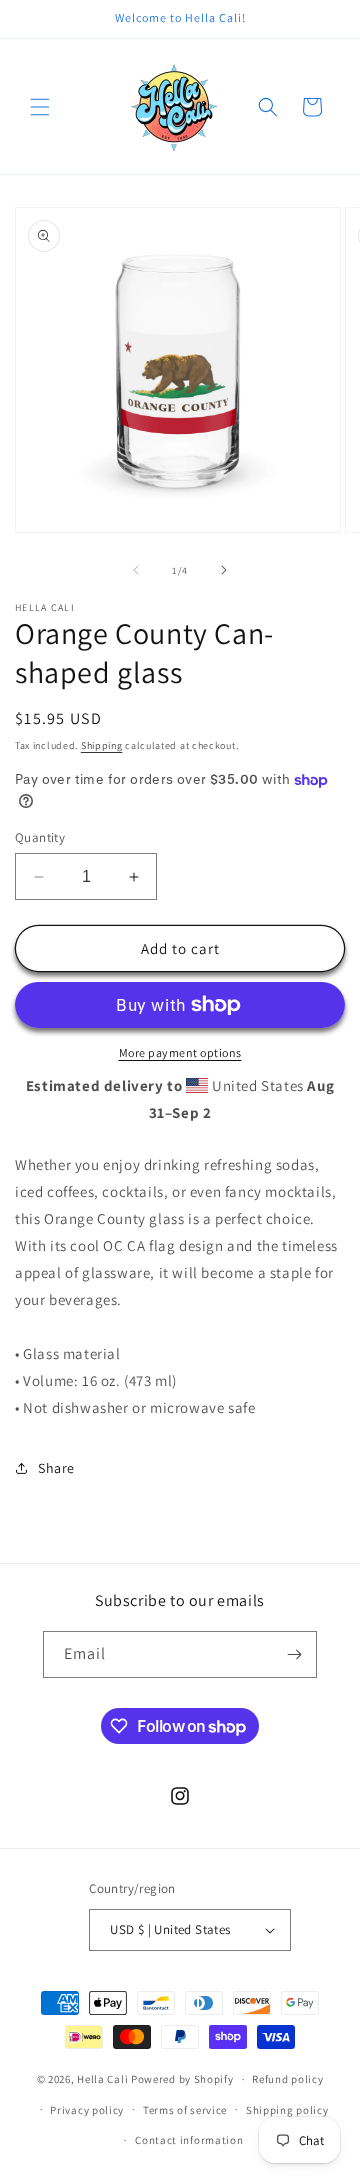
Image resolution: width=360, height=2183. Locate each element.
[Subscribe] (294, 1654)
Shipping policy (287, 2110)
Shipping (102, 745)
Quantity (40, 837)
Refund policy (287, 2079)
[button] (40, 107)
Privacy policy (87, 2110)
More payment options (180, 1052)
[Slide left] (136, 570)
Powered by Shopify (182, 2079)
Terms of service (185, 2110)
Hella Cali (102, 2079)
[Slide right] (224, 570)
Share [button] (56, 1468)
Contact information (189, 2140)
